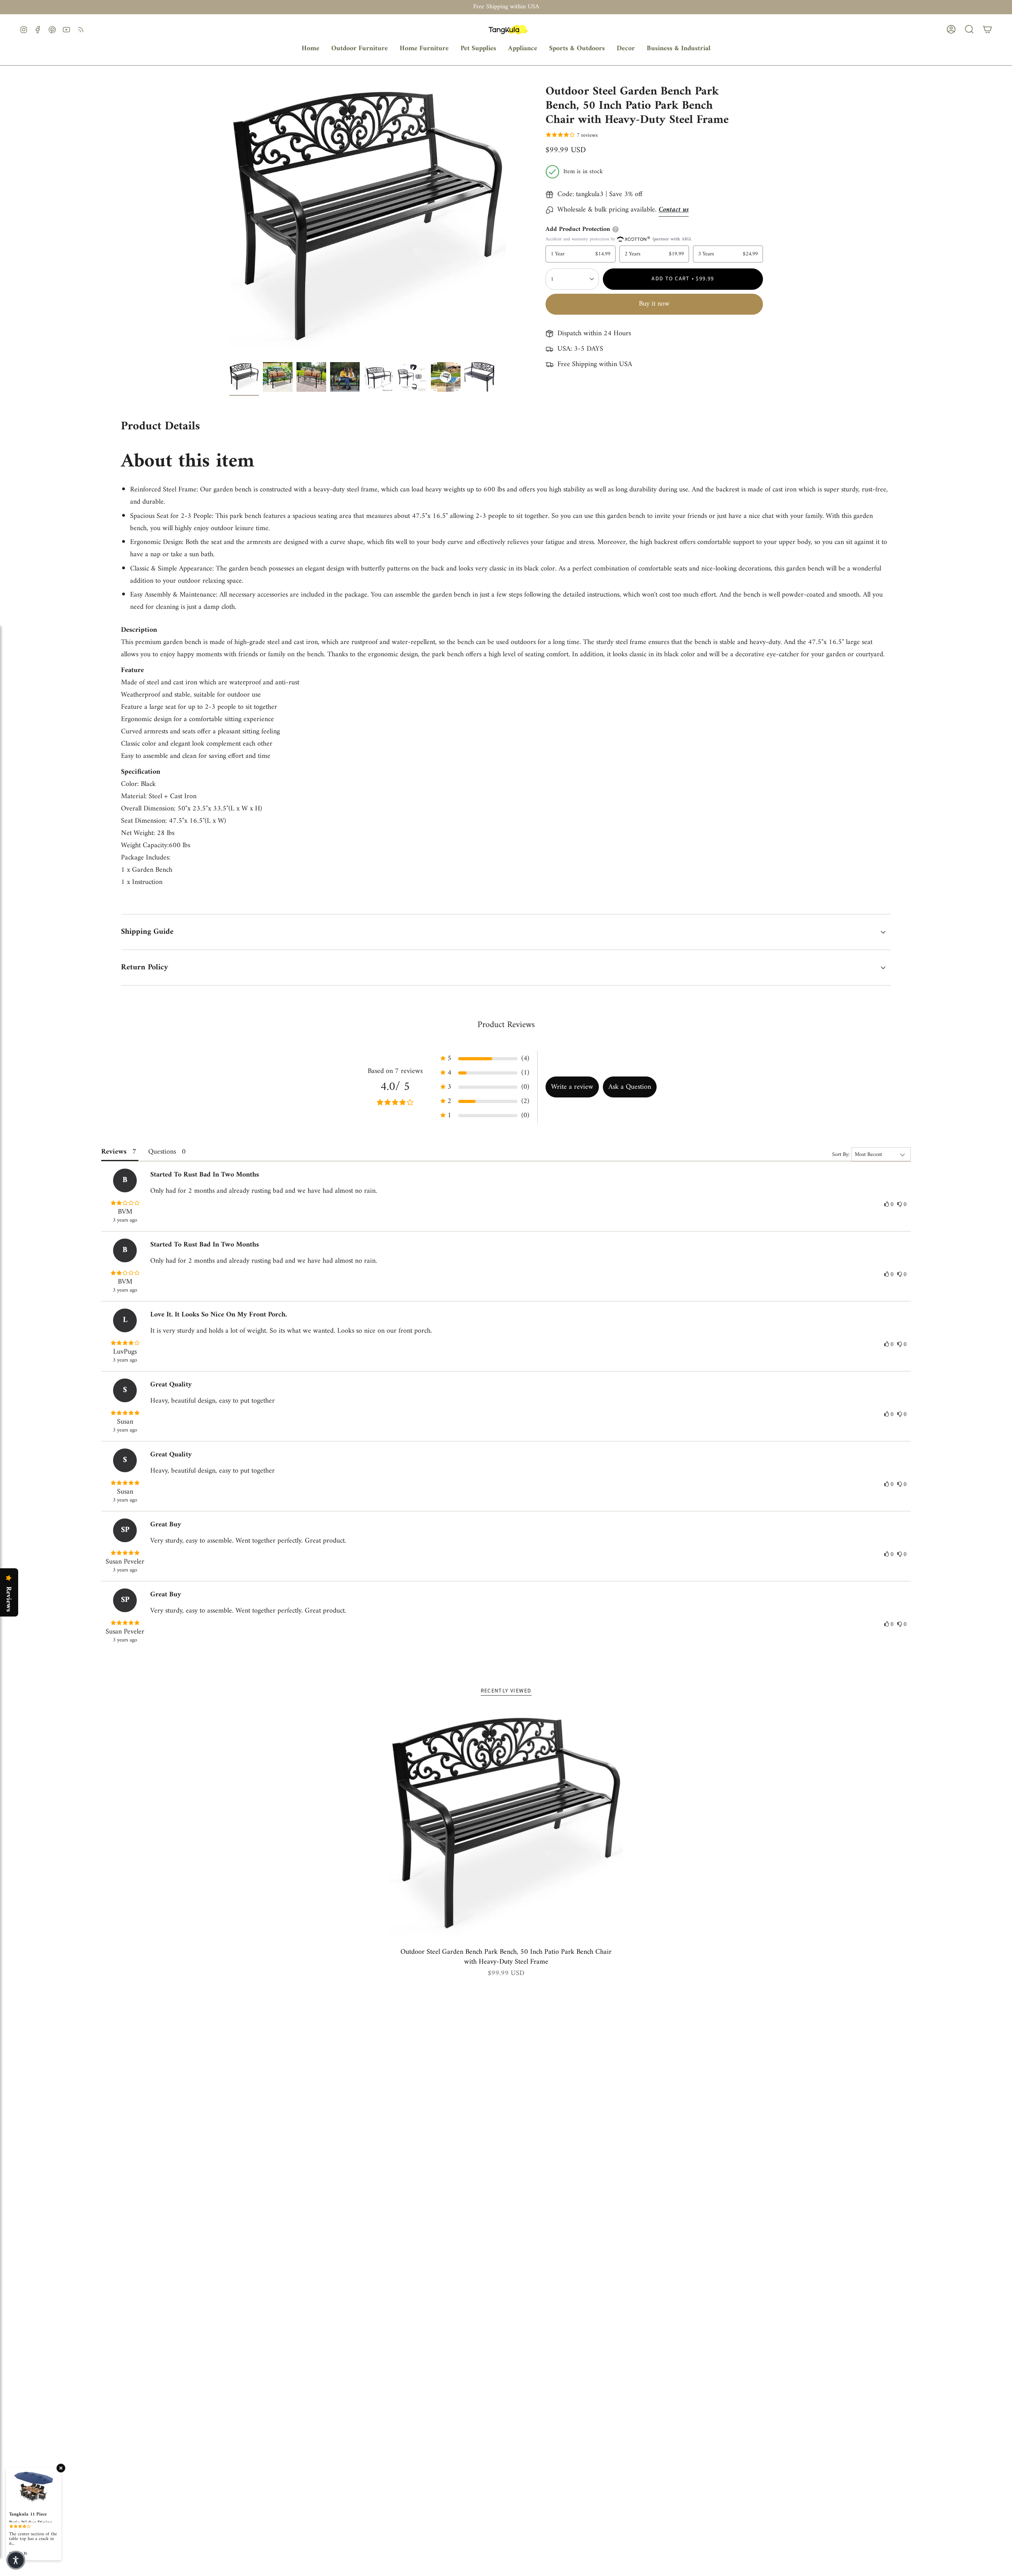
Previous (229, 220)
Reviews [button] (114, 1152)
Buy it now (654, 304)
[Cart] (987, 29)
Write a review (572, 1087)
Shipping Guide (147, 932)
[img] (125, 1204)
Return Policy (144, 968)
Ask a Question (630, 1087)
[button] (360, 49)
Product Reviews (506, 1025)
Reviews (8, 1599)
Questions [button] (162, 1152)
